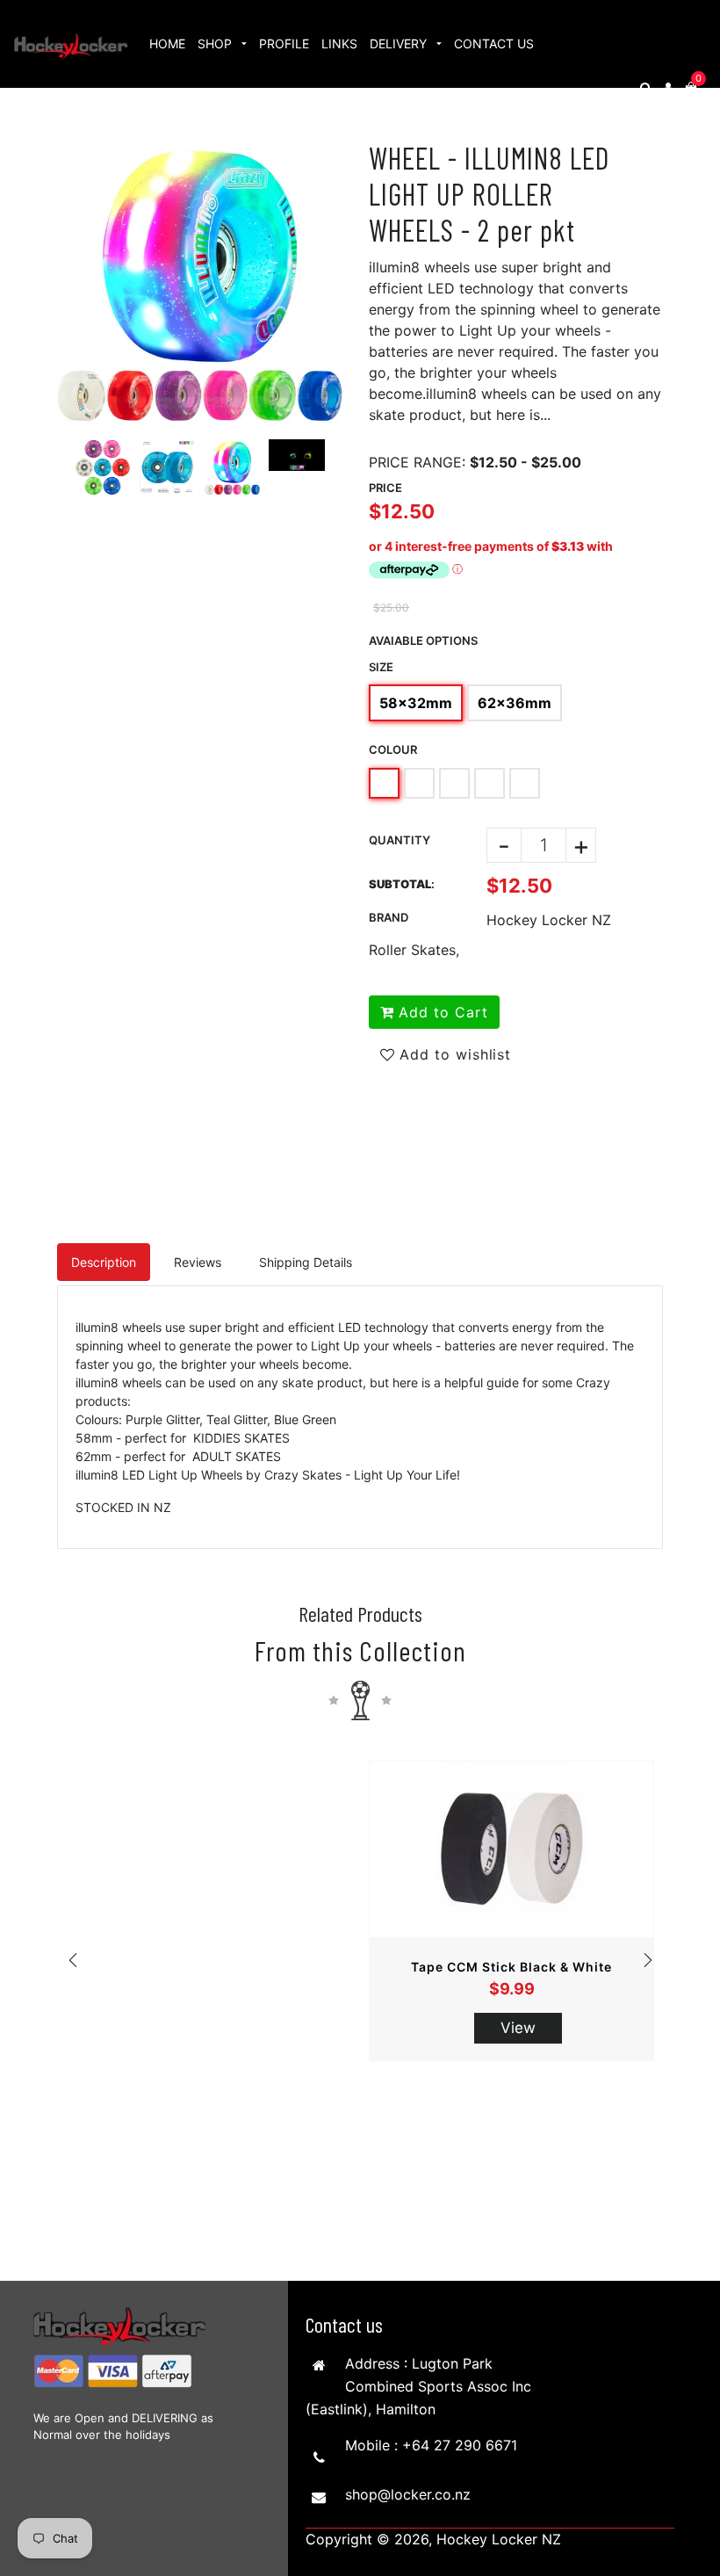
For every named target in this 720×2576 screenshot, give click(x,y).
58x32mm (416, 703)
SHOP (216, 43)
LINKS (339, 43)
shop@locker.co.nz (408, 2494)
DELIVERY (400, 43)
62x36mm (515, 703)
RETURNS (178, 131)
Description (104, 1262)
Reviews (198, 1262)
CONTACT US (494, 43)
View (518, 2028)
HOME (167, 43)
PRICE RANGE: (417, 462)
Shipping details (306, 1262)
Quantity (400, 840)
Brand (389, 917)
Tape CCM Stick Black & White (511, 1967)
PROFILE (284, 43)
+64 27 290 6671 (460, 2445)
